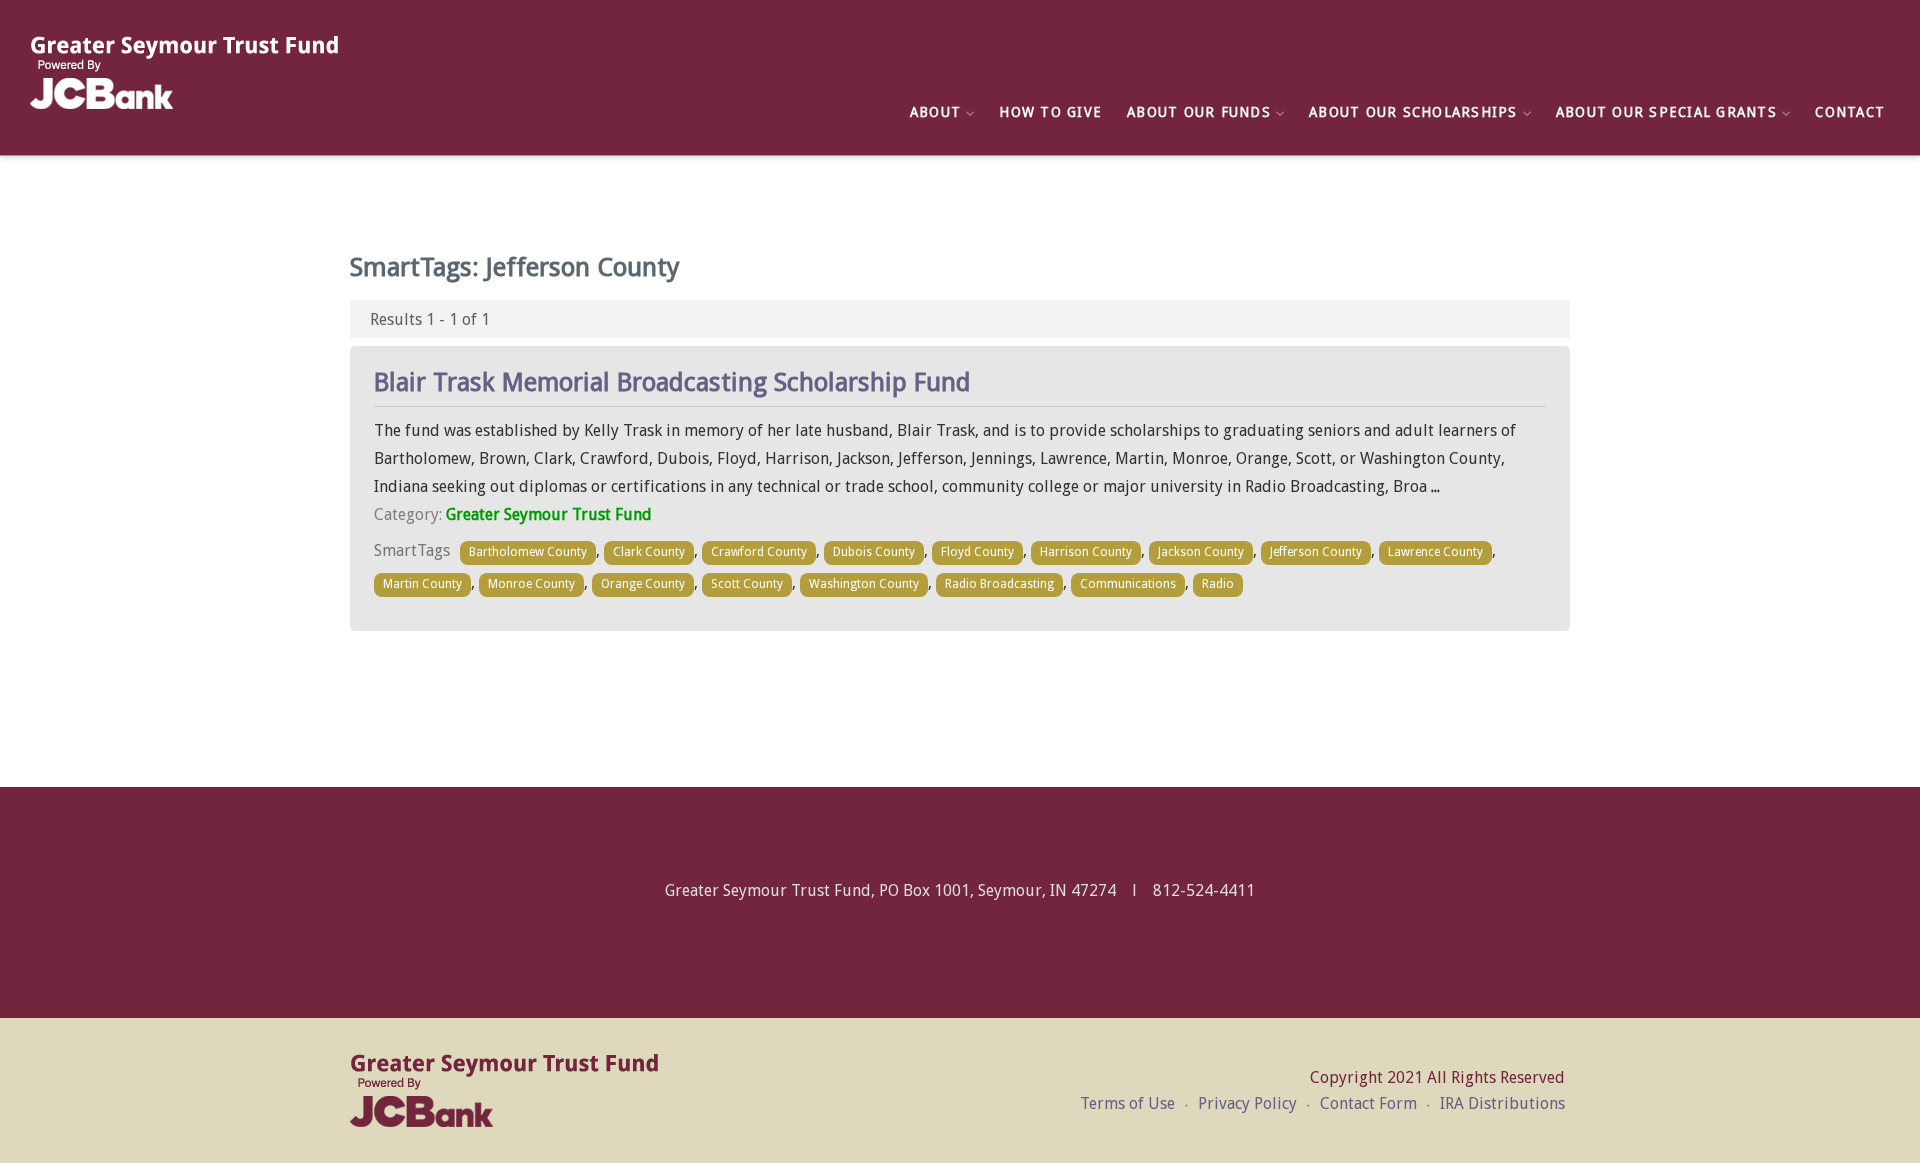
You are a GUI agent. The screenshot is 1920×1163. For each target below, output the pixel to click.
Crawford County (759, 552)
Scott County (747, 584)
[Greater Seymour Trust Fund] (185, 72)
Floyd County (977, 552)
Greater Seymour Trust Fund (549, 514)
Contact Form (1368, 1103)
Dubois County (874, 552)
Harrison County (1086, 552)
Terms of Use (1127, 1103)
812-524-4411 (1204, 890)
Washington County (864, 584)
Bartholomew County (528, 552)
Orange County (643, 584)
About (935, 112)
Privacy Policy (1247, 1103)
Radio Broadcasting (999, 584)
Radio (1218, 584)
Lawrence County (1435, 552)
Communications (1128, 584)
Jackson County (1201, 552)
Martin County (422, 584)
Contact (1850, 112)
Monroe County (531, 584)
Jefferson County (1316, 552)
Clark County (649, 552)
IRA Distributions (1502, 1103)
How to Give (1050, 112)
